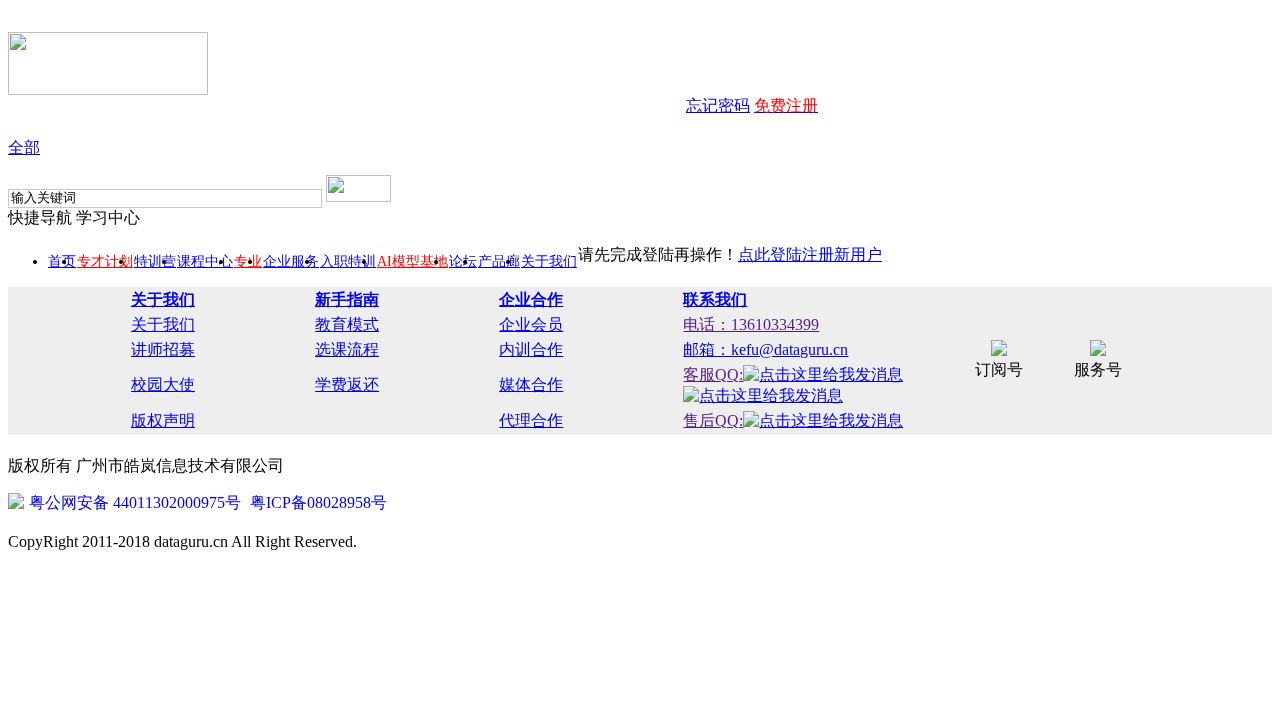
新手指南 (347, 299)
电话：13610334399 (751, 324)
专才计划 (105, 261)
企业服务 (291, 261)
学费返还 (347, 384)
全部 (24, 147)
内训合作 (531, 349)
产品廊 (499, 261)
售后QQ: (713, 420)
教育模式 (347, 324)
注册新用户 (842, 254)
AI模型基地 (412, 261)
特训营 (155, 261)
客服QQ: (713, 374)
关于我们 (549, 261)
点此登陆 (770, 254)
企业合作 (531, 299)
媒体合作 (531, 384)
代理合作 (531, 420)
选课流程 (347, 349)
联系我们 (715, 299)
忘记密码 (718, 105)
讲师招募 (163, 349)
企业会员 (531, 324)
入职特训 (348, 261)
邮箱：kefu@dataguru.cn (765, 349)
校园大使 (163, 384)
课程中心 (205, 261)
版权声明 (163, 420)
